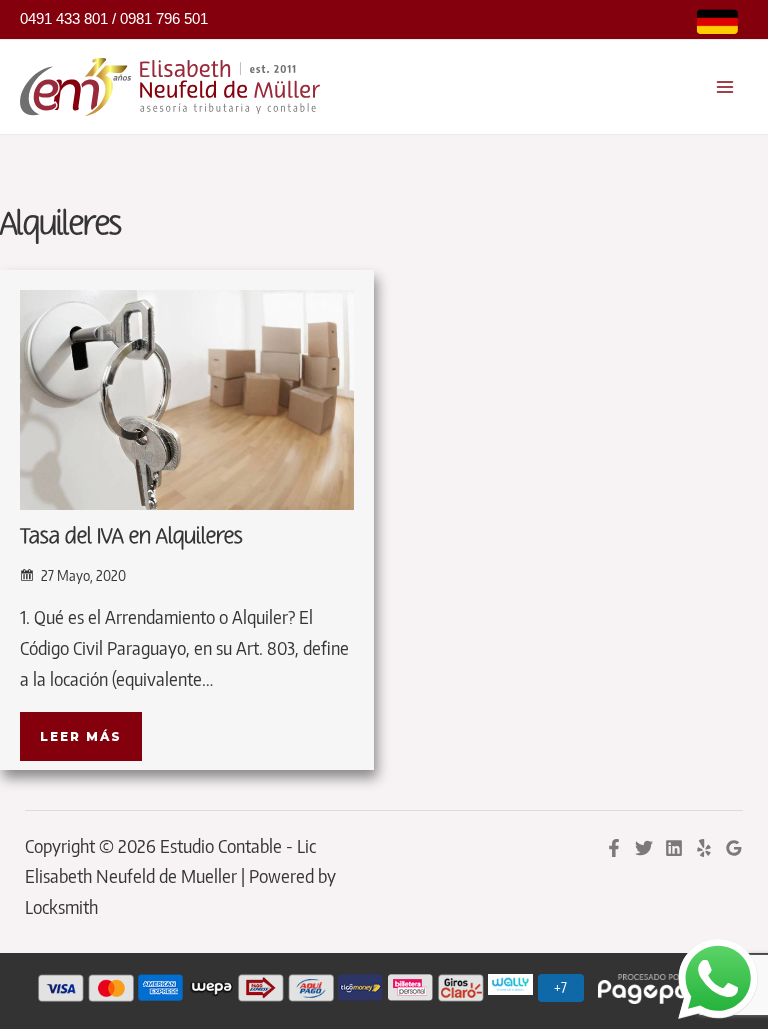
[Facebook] (614, 848)
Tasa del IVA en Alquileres (131, 536)
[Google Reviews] (734, 848)
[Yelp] (704, 848)
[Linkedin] (674, 848)
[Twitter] (644, 848)
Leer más (81, 736)
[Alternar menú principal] (725, 86)
